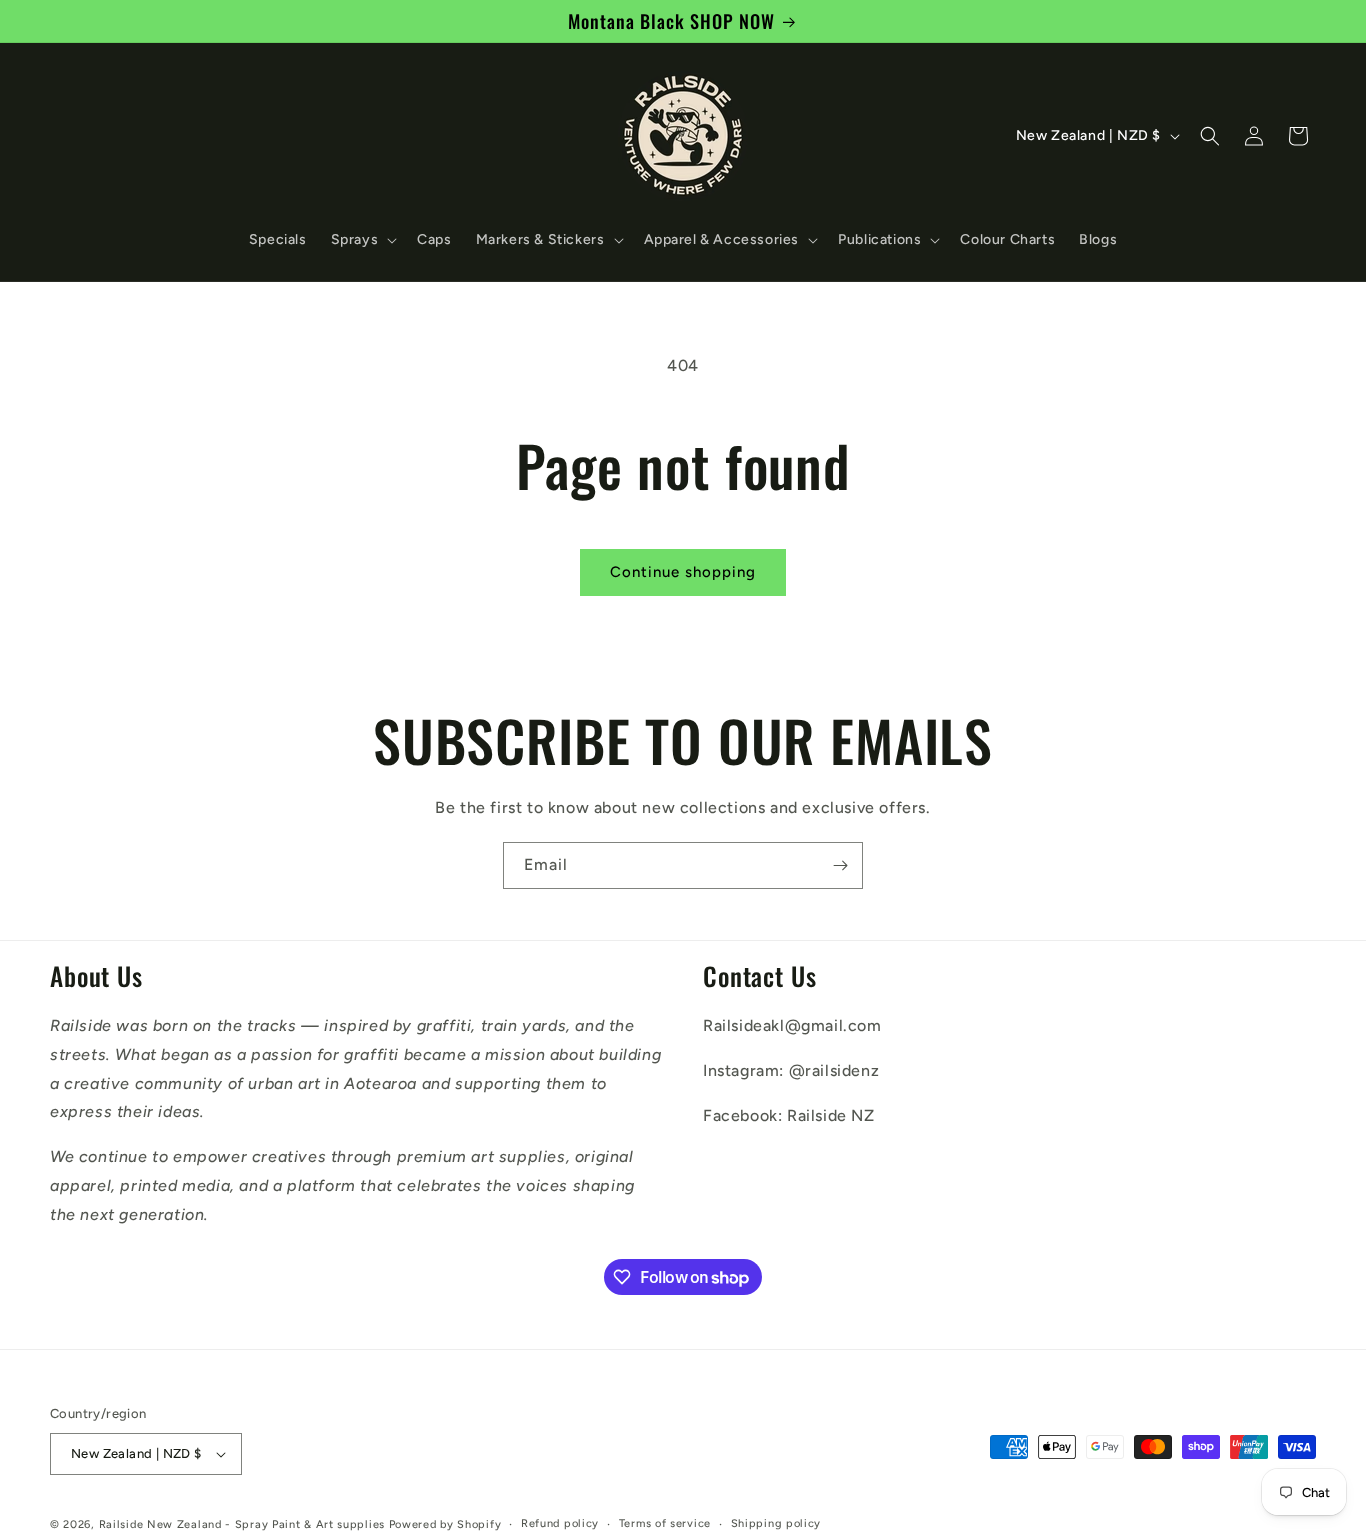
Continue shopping (683, 572)
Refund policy (560, 1523)
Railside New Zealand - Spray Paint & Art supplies (244, 1524)
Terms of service (665, 1523)
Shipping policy (776, 1523)
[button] (362, 240)
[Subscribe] (840, 865)
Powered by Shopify (445, 1524)
